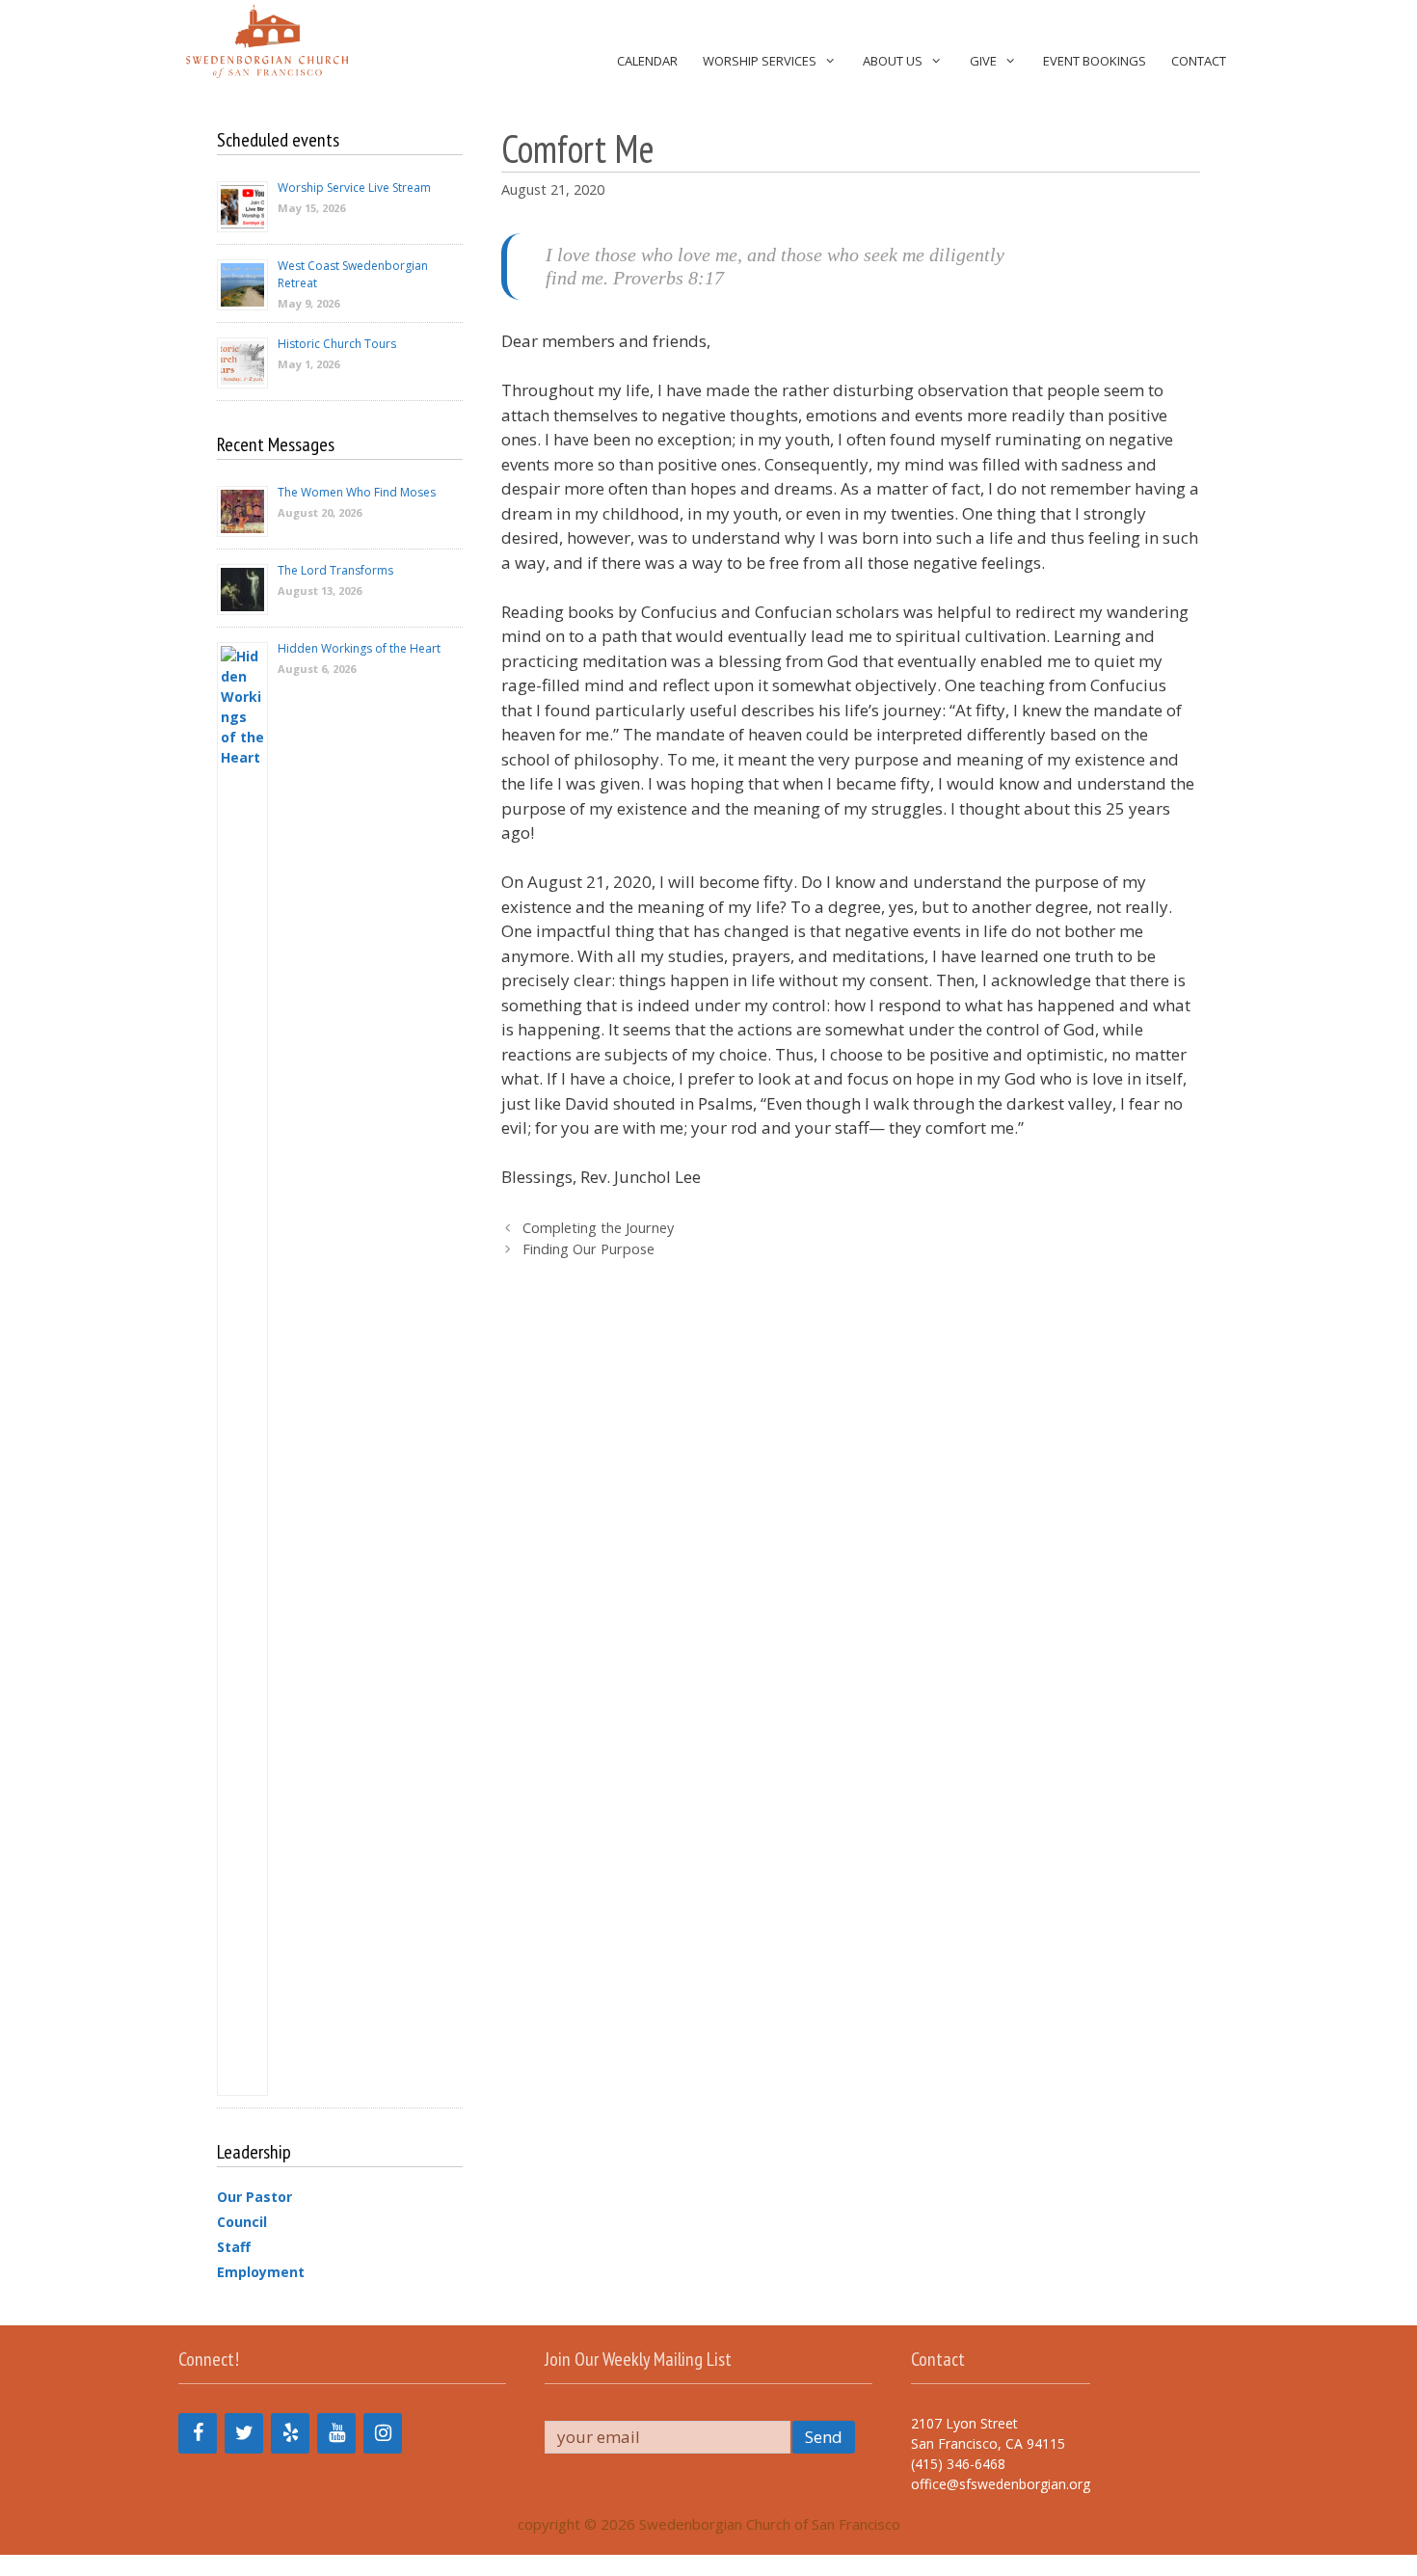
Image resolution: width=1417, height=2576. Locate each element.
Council (242, 2222)
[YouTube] (336, 2433)
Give (983, 61)
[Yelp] (290, 2433)
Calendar (647, 61)
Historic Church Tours (337, 344)
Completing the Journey (598, 1228)
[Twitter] (244, 2433)
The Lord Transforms (335, 570)
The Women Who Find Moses (357, 492)
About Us (893, 61)
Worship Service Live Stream (354, 188)
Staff (234, 2247)
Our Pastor (254, 2197)
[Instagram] (383, 2433)
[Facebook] (198, 2433)
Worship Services (760, 61)
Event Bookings (1095, 61)
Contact (1199, 61)
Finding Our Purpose (588, 1249)
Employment (261, 2272)
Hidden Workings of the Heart (359, 648)
